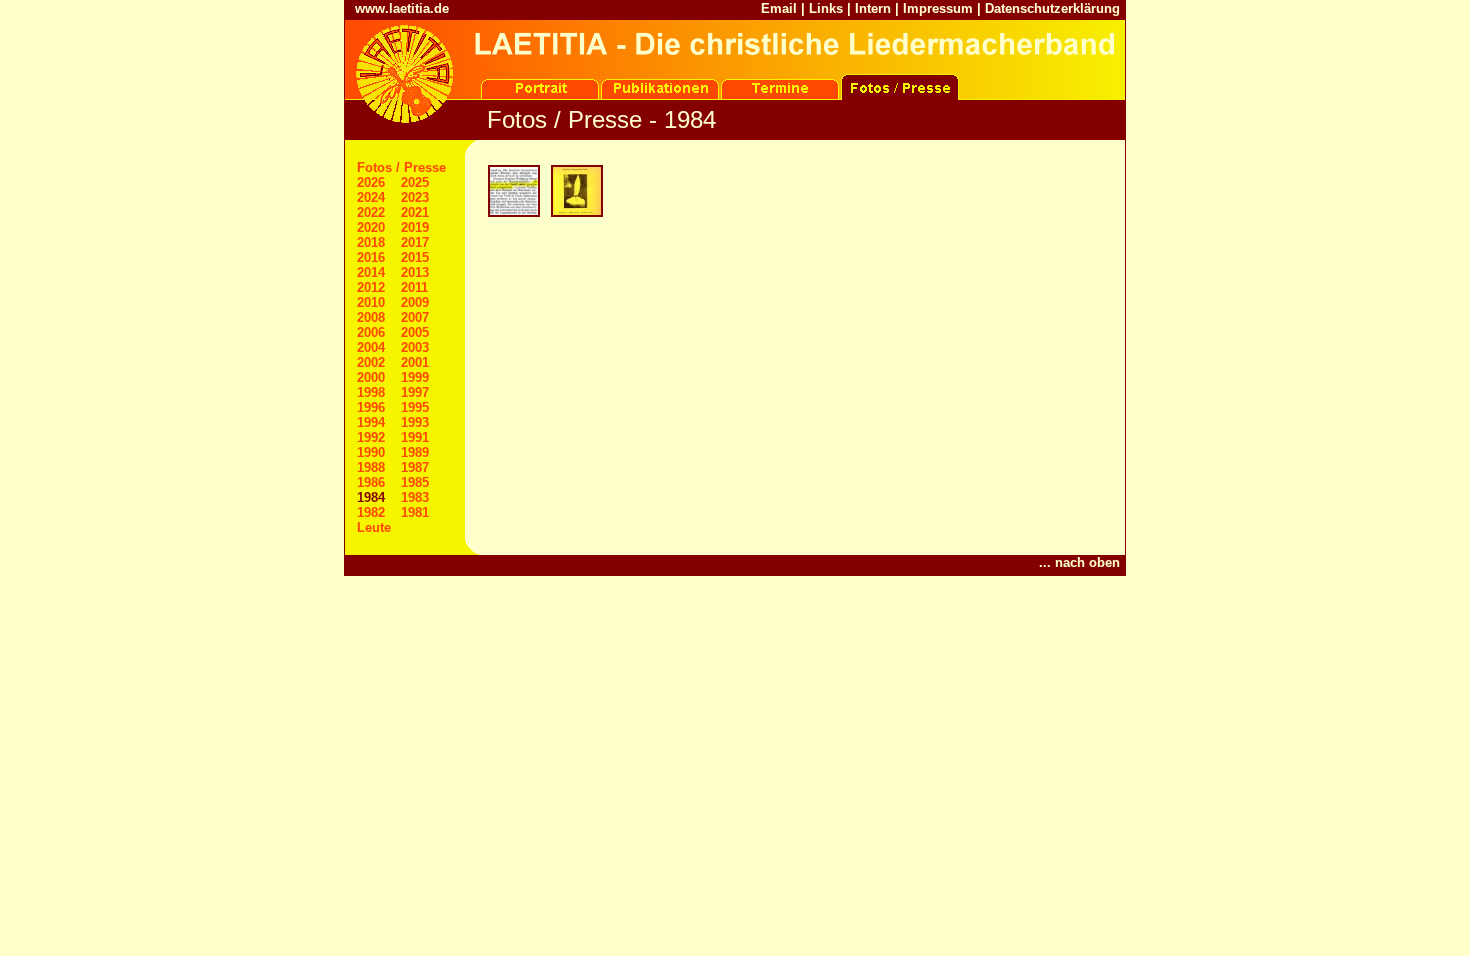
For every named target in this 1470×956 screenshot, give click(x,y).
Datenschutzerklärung (1052, 8)
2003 (415, 347)
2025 (415, 182)
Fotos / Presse (401, 167)
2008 (371, 317)
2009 (415, 302)
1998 (371, 392)
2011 (414, 287)
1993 (415, 422)
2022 (371, 212)
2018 (371, 242)
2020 (371, 227)
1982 (371, 512)
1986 (371, 482)
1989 (415, 452)
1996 (371, 407)
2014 (371, 272)
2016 (371, 257)
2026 (371, 182)
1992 (371, 437)
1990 (371, 452)
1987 (415, 467)
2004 (371, 347)
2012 (371, 287)
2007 (415, 317)
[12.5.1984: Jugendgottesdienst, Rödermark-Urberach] (575, 214)
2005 (415, 332)
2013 (415, 272)
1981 (415, 512)
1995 (415, 407)
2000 (371, 377)
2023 (415, 197)
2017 (415, 242)
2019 (415, 227)
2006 (371, 332)
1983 (415, 497)
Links (826, 8)
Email (779, 8)
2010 (371, 302)
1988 (371, 467)
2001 (415, 362)
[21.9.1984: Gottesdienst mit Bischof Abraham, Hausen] (512, 214)
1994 (371, 422)
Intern (873, 8)
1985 (415, 482)
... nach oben (1079, 562)
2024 (371, 197)
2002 (371, 362)
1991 (415, 437)
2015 (415, 257)
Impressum (938, 8)
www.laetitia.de (402, 8)
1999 (415, 377)
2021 (415, 212)
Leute (374, 527)
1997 (415, 392)
